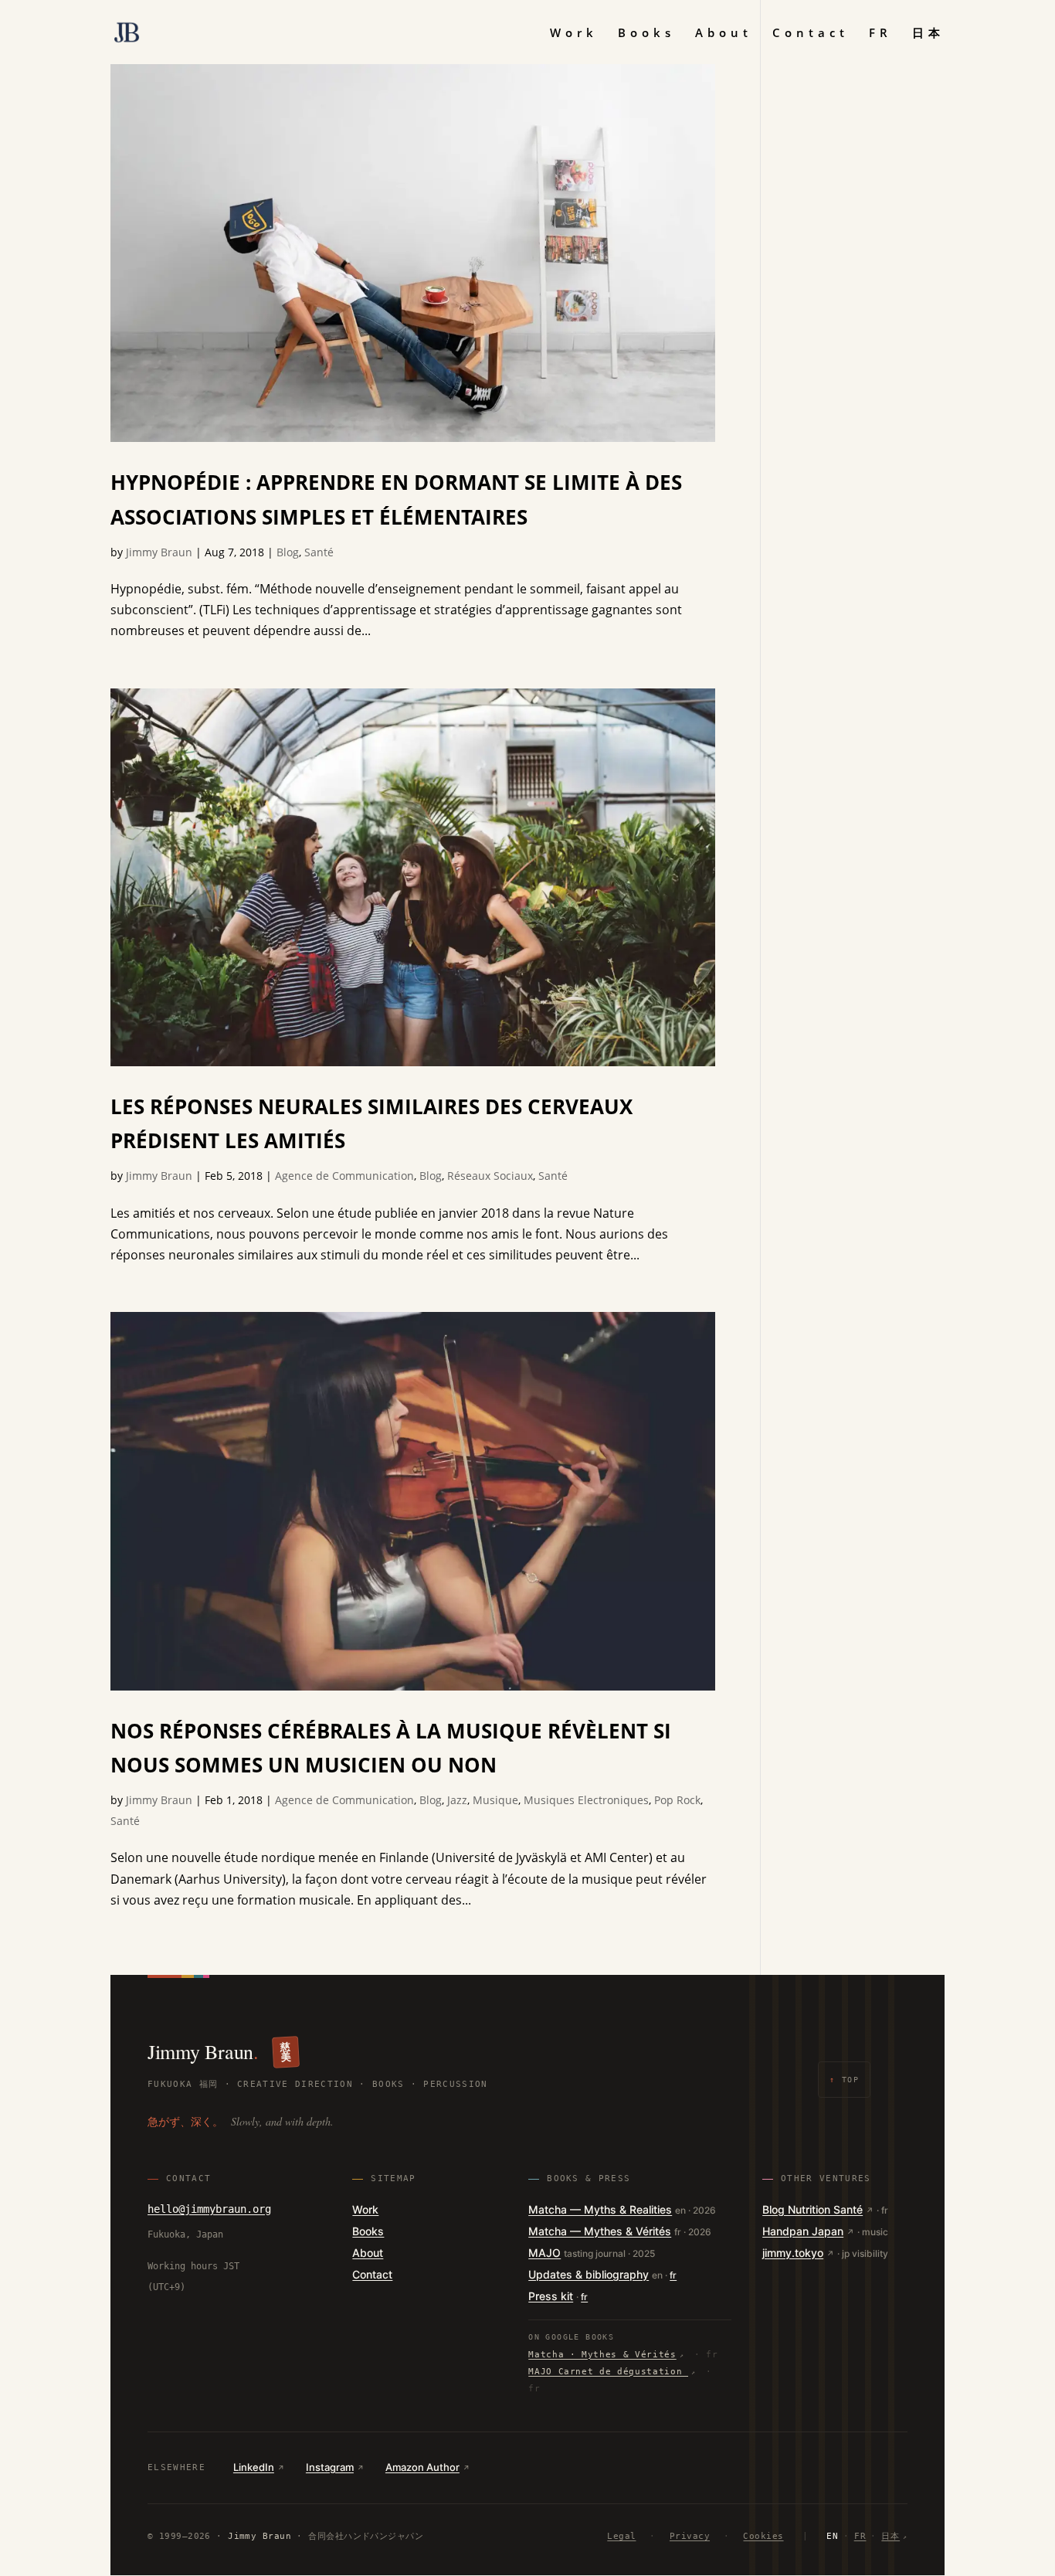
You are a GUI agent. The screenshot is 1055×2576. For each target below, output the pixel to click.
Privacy (690, 2536)
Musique (495, 1800)
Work (574, 34)
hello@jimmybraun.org (209, 2209)
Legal (621, 2536)
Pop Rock (677, 1800)
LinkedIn (254, 2467)
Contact (811, 34)
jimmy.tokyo (793, 2253)
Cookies (763, 2536)
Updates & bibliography (589, 2274)
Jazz (457, 1800)
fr (673, 2275)
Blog (288, 552)
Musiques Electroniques (586, 1800)
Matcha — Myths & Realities (600, 2209)
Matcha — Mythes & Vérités (600, 2231)
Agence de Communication (344, 1176)
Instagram (330, 2467)
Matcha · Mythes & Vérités (602, 2355)
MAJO (544, 2253)
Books (646, 34)
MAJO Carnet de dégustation (608, 2372)
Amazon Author (422, 2467)
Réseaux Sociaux (490, 1176)
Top (844, 2080)
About (724, 34)
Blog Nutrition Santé (812, 2209)
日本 (928, 34)
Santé (319, 552)
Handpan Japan (803, 2231)
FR (880, 34)
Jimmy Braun (159, 552)
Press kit (551, 2296)
